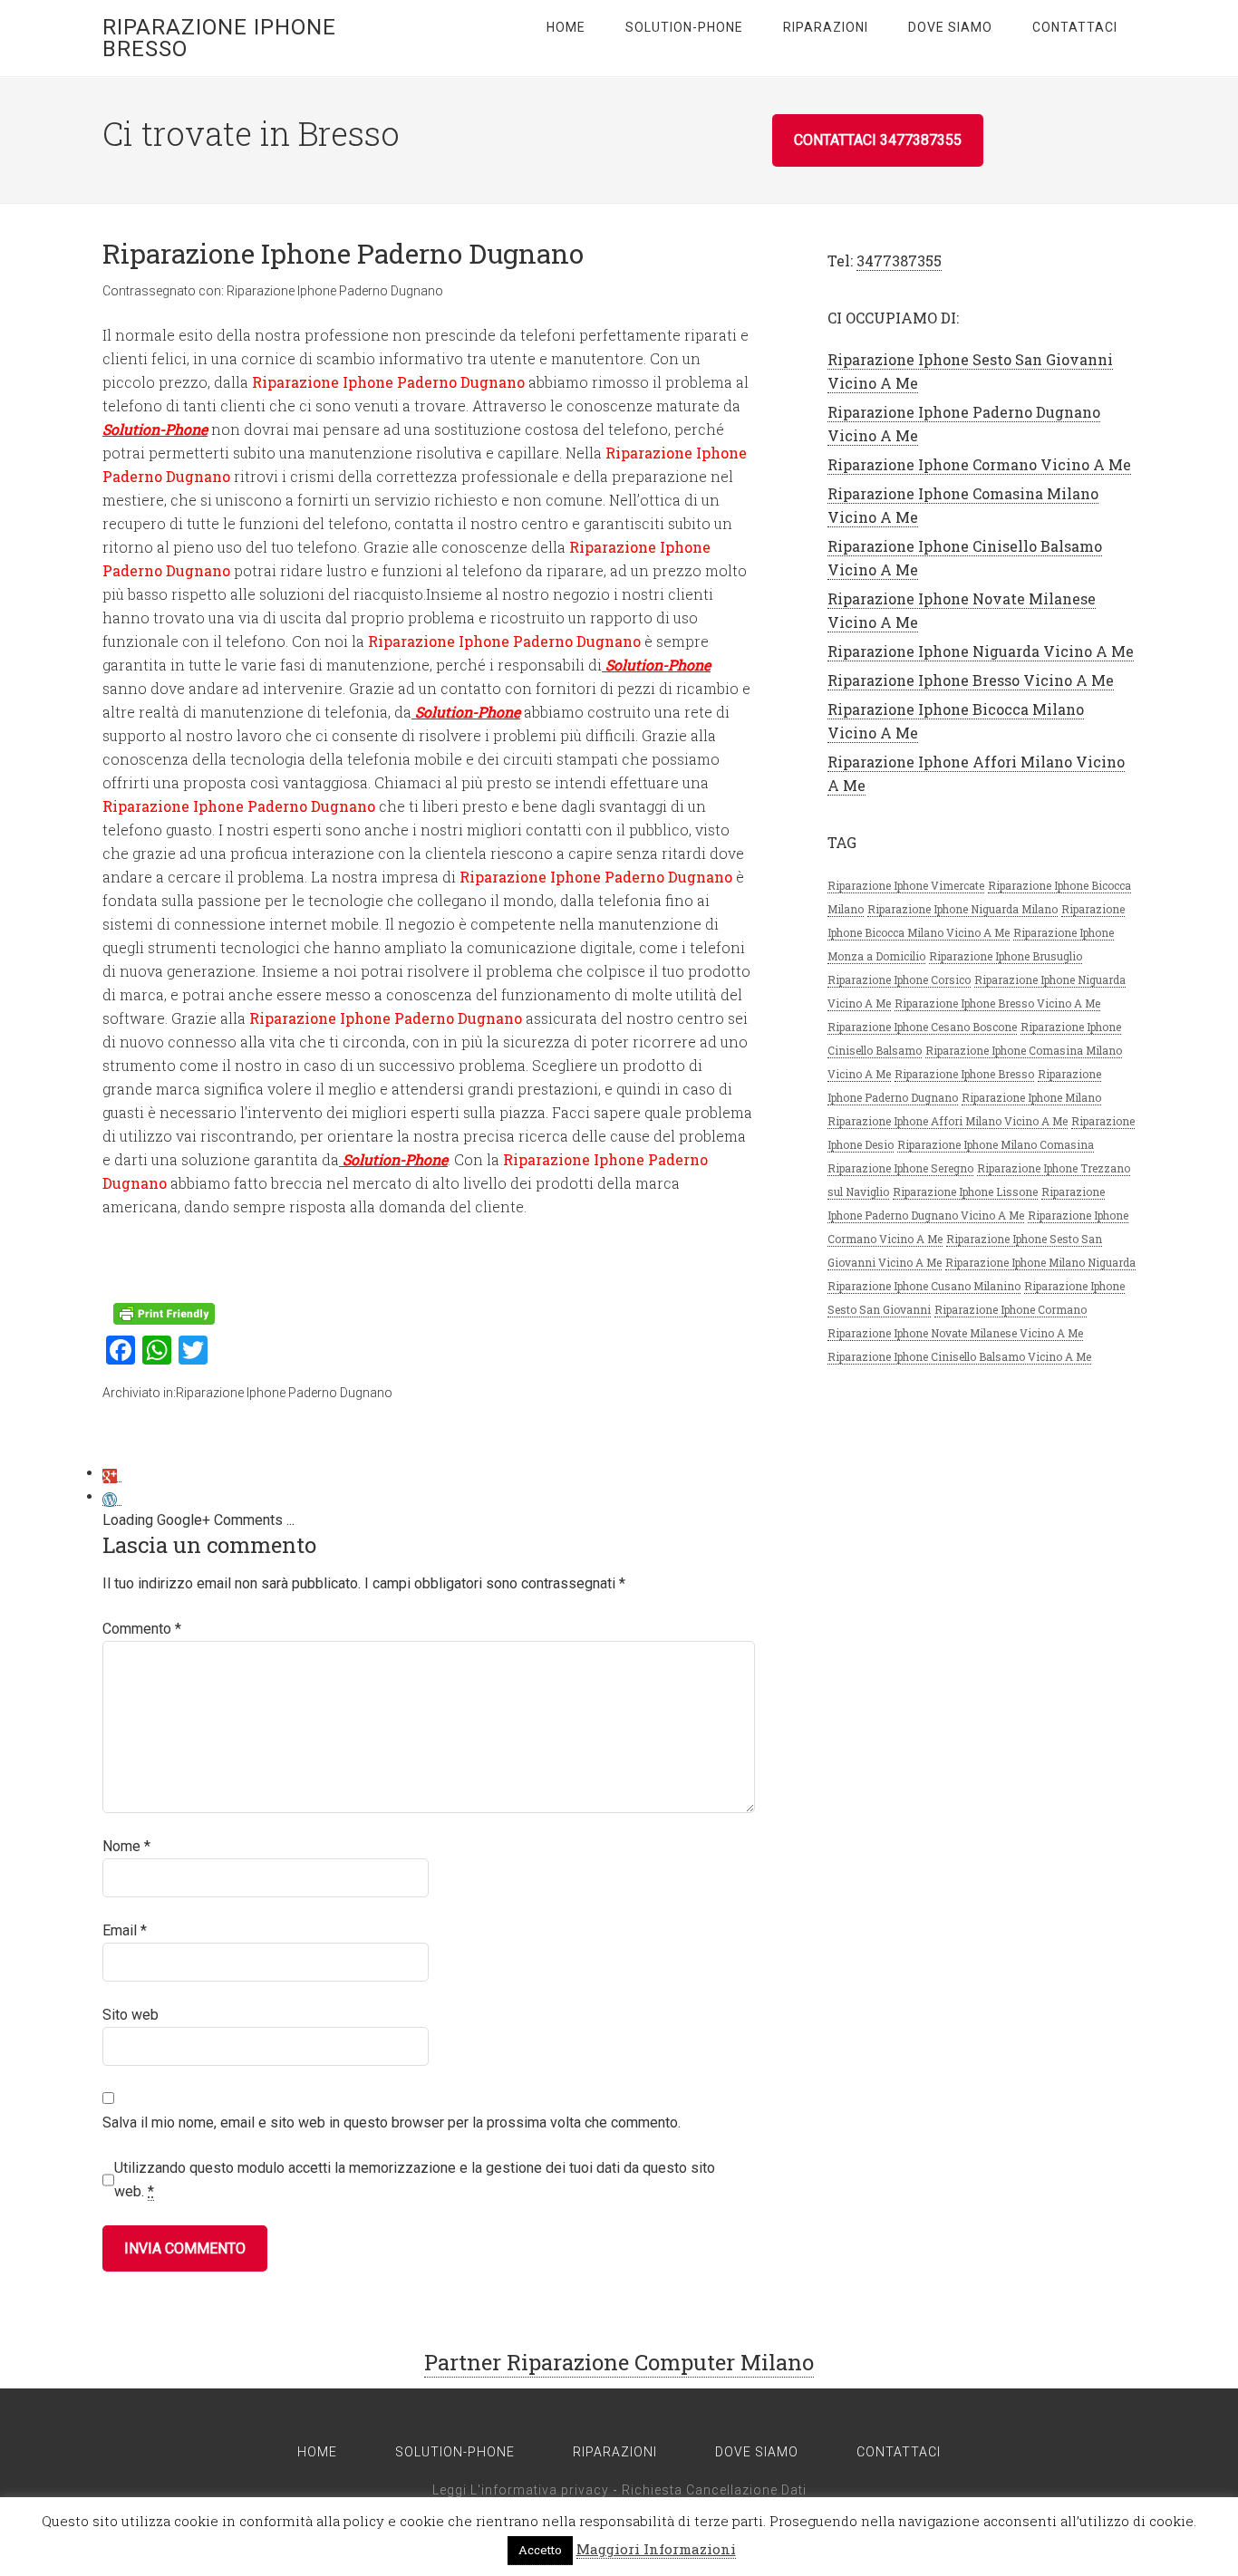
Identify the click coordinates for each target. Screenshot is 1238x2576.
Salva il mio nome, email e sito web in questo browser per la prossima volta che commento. (392, 2123)
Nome (126, 1846)
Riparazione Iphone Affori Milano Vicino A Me (948, 1121)
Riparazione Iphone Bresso (219, 38)
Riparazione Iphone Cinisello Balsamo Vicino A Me (959, 1356)
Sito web (131, 2015)
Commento (142, 1629)
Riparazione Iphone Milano (1031, 1097)
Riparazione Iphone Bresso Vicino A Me (971, 680)
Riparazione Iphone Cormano (1011, 1309)
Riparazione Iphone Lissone (965, 1192)
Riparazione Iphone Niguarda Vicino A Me (981, 651)
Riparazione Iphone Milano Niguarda (1040, 1262)
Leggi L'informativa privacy (521, 2490)
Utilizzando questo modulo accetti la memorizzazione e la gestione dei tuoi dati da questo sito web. (415, 2180)
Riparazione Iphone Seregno (900, 1168)
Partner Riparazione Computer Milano (619, 2362)
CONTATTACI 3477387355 (878, 140)
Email (125, 1930)
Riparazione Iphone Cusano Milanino (924, 1286)
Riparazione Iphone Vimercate (906, 885)
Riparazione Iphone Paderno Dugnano (335, 291)
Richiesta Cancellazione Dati (714, 2490)
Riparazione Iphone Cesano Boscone (922, 1027)
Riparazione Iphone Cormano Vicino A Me (979, 464)
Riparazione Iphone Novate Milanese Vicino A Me (955, 1333)
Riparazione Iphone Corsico (899, 979)
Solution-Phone (155, 429)
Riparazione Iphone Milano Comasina (996, 1144)
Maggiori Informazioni (656, 2549)
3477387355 (899, 260)
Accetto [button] (540, 2550)
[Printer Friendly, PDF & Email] (164, 1312)
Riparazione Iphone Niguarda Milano (962, 909)
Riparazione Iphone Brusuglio (1006, 956)
